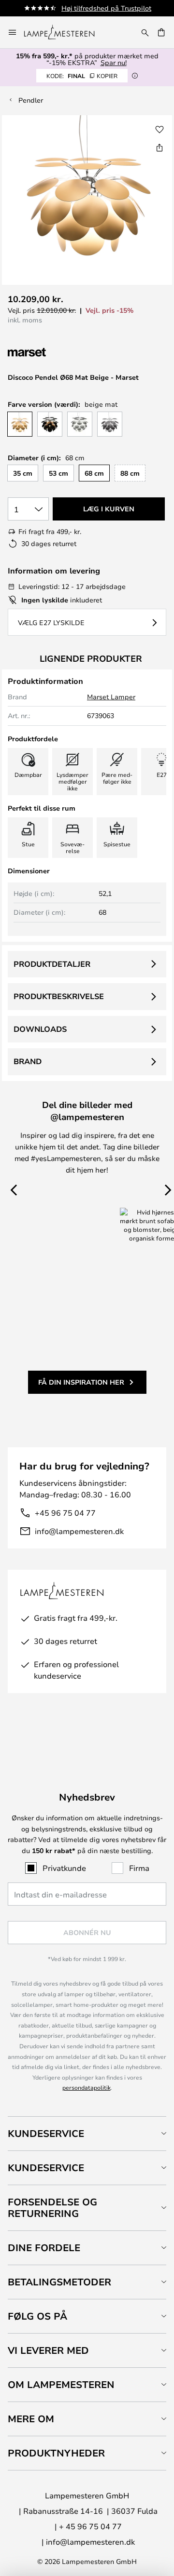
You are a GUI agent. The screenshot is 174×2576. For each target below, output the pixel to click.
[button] (159, 130)
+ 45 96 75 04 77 (90, 2526)
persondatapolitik (87, 2087)
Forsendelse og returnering (52, 2208)
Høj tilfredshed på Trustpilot (106, 8)
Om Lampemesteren (61, 2384)
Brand (28, 1061)
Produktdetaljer (52, 964)
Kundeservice (46, 2133)
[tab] (87, 2133)
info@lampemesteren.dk (79, 1531)
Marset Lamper (111, 697)
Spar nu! (114, 62)
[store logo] (65, 32)
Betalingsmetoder (59, 2282)
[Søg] (145, 32)
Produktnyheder (56, 2453)
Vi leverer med (48, 2350)
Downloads (40, 1029)
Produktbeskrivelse (59, 996)
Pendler (31, 100)
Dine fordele (44, 2248)
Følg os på (37, 2316)
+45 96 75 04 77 (65, 1513)
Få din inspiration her (81, 1382)
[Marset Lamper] (59, 353)
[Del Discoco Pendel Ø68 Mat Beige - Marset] (159, 147)
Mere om (31, 2419)
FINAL (82, 76)
